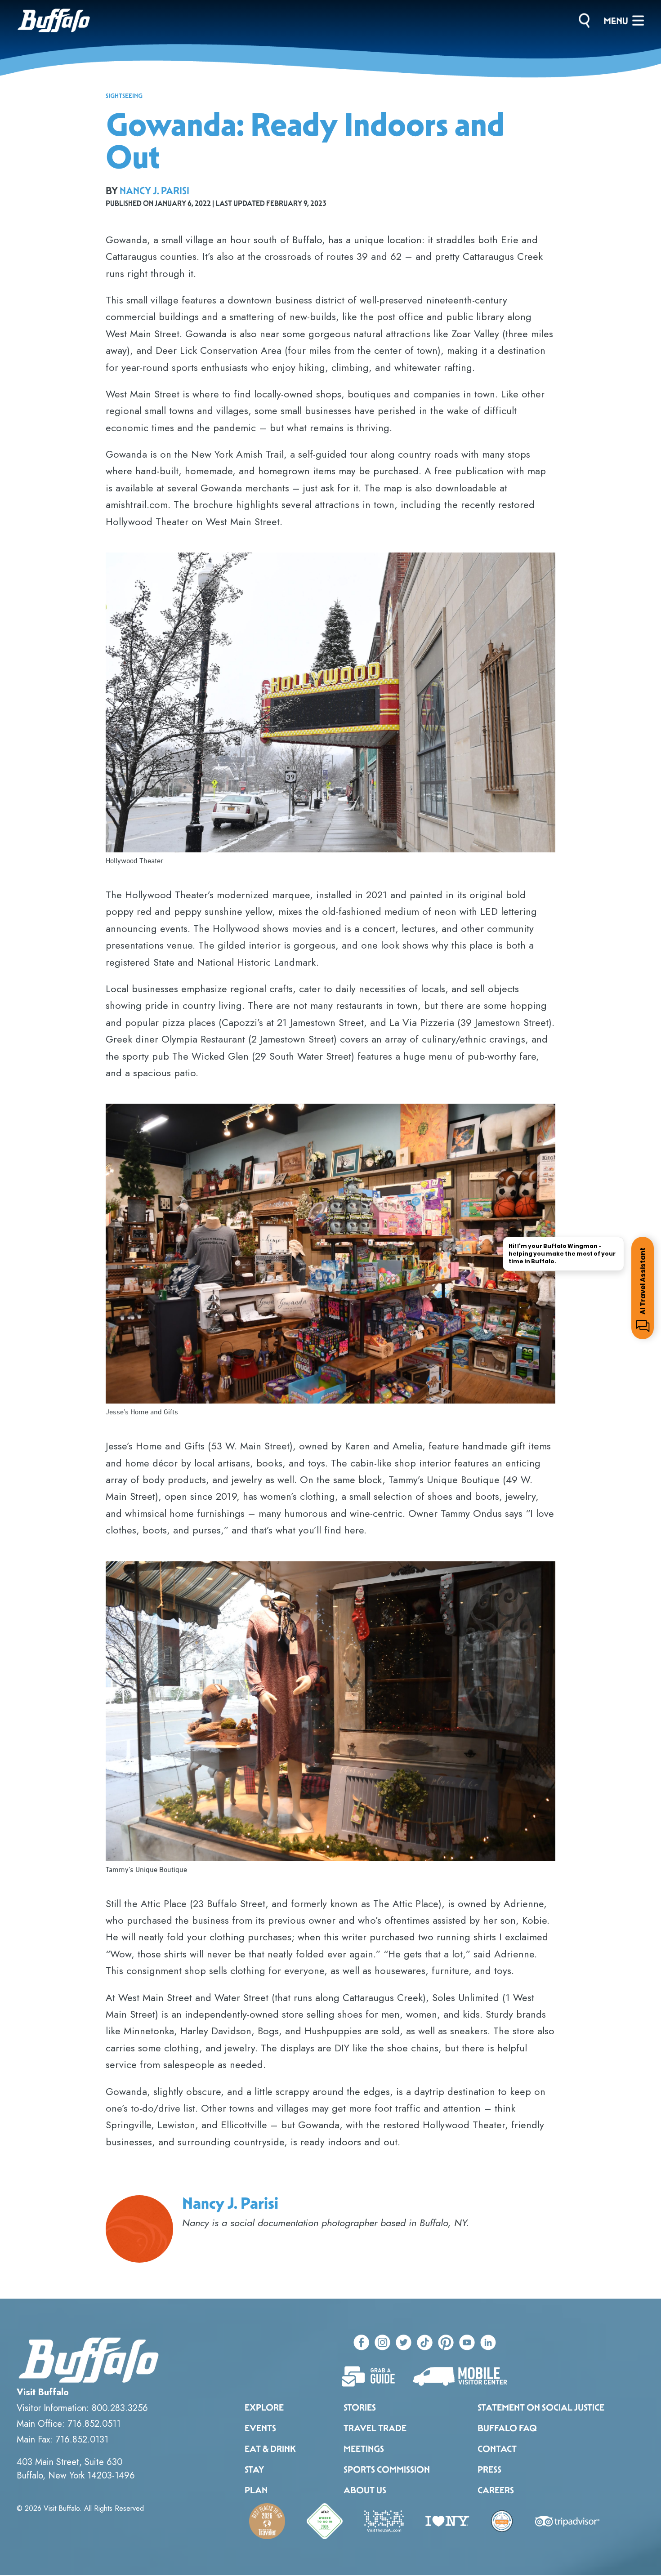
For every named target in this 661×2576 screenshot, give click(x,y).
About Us (365, 2490)
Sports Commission (387, 2469)
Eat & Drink (270, 2449)
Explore (264, 2407)
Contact (497, 2449)
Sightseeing (124, 96)
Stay (254, 2469)
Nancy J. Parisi (154, 191)
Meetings (364, 2449)
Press (489, 2469)
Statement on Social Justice (541, 2407)
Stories (360, 2407)
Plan (256, 2490)
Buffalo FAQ (507, 2428)
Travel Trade (375, 2428)
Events (260, 2428)
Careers (496, 2490)
